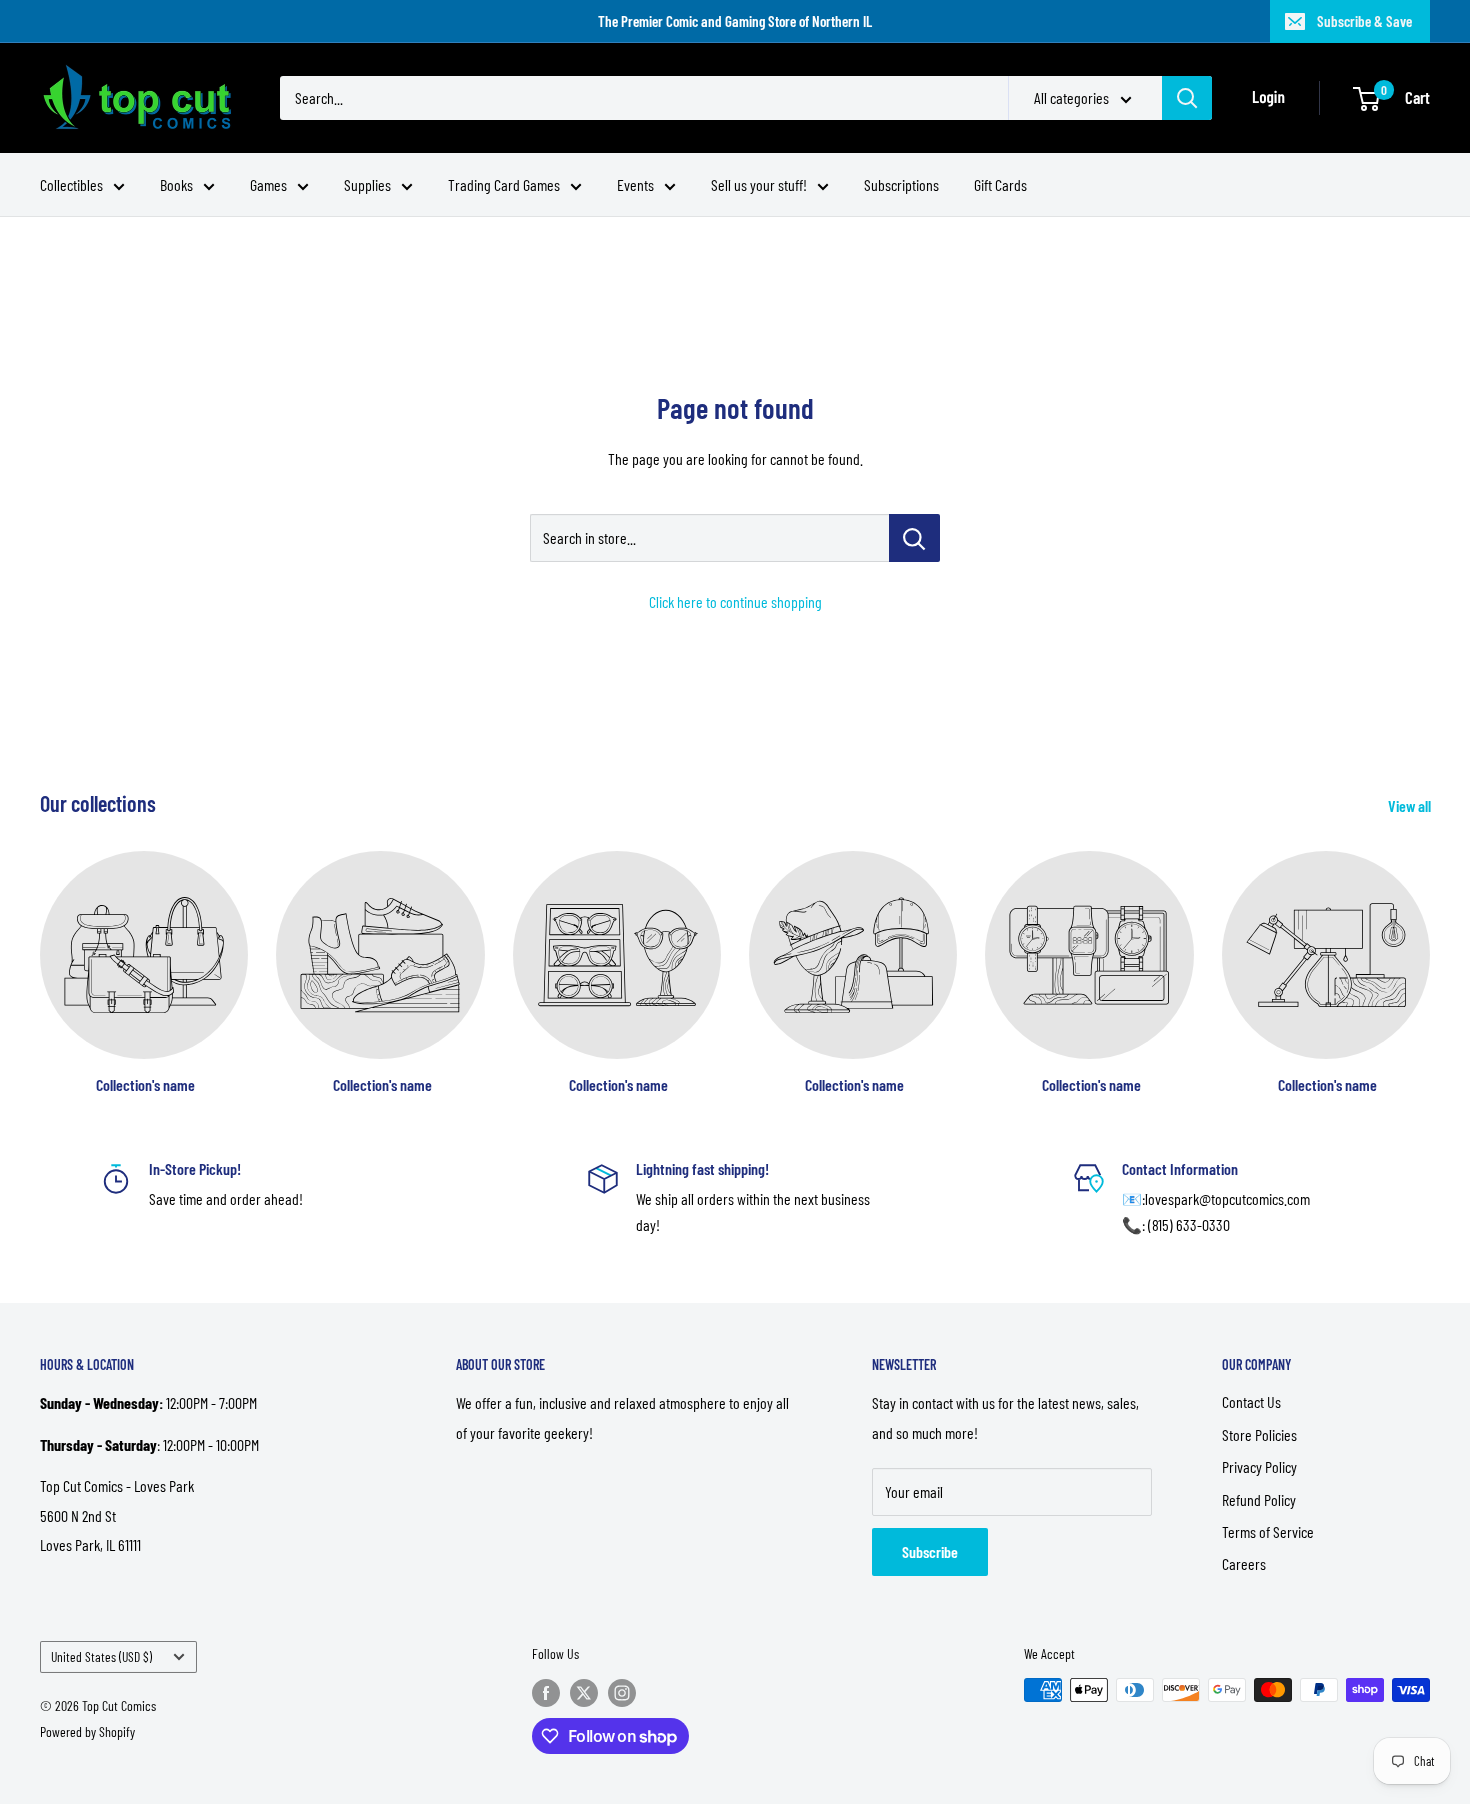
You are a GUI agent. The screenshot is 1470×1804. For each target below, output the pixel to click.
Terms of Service (1268, 1531)
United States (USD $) (101, 1656)
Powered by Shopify (87, 1731)
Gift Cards (1000, 184)
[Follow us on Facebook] (546, 1692)
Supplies (367, 184)
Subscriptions (901, 184)
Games (268, 184)
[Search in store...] (914, 538)
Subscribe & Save (1364, 21)
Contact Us (1251, 1401)
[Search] (1187, 98)
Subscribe (930, 1551)
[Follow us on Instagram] (622, 1692)
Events (635, 184)
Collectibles (71, 184)
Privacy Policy (1259, 1466)
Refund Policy (1259, 1499)
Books (176, 184)
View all (1411, 805)
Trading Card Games (504, 184)
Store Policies (1259, 1434)
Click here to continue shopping (735, 601)
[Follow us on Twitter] (584, 1692)
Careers (1244, 1563)
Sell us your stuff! (759, 184)
